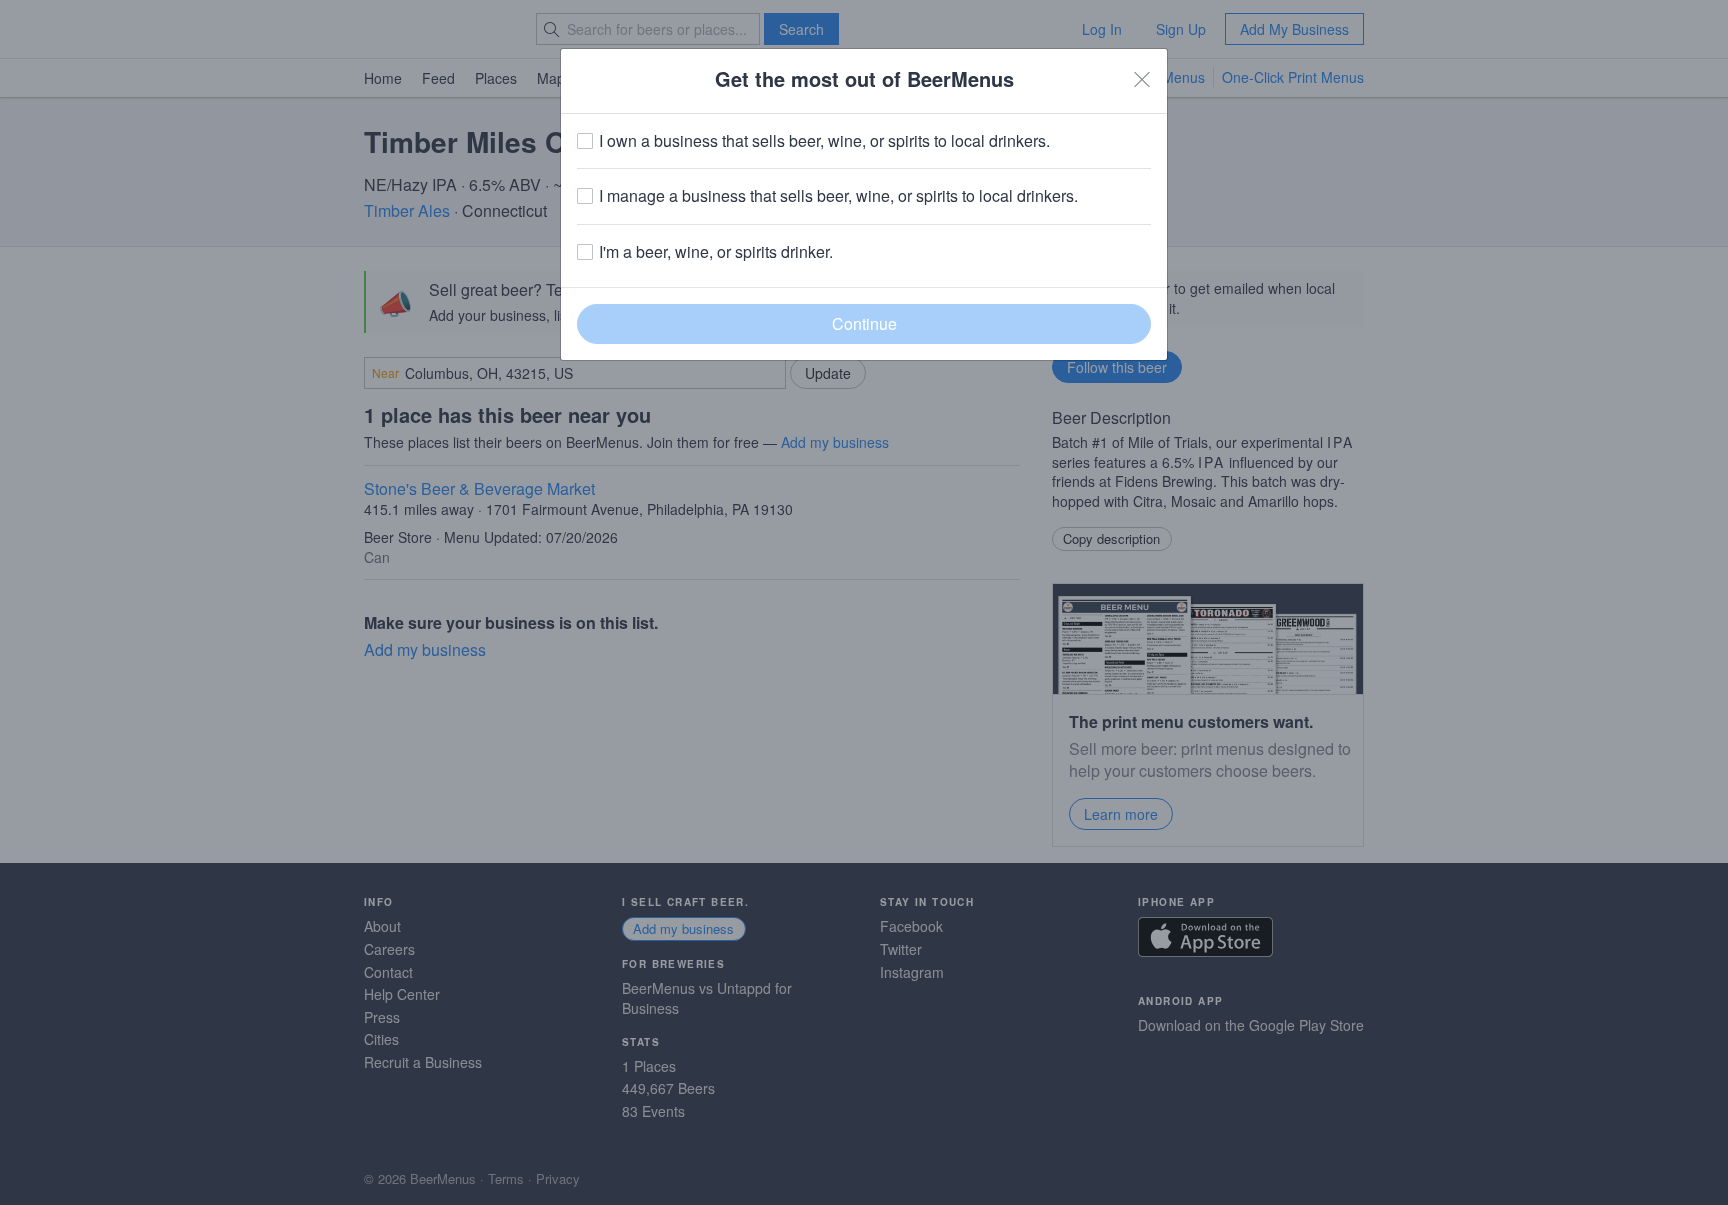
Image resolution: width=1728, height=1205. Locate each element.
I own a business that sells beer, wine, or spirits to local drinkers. (824, 141)
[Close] (1142, 79)
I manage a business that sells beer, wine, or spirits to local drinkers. (838, 196)
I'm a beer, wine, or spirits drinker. (716, 252)
